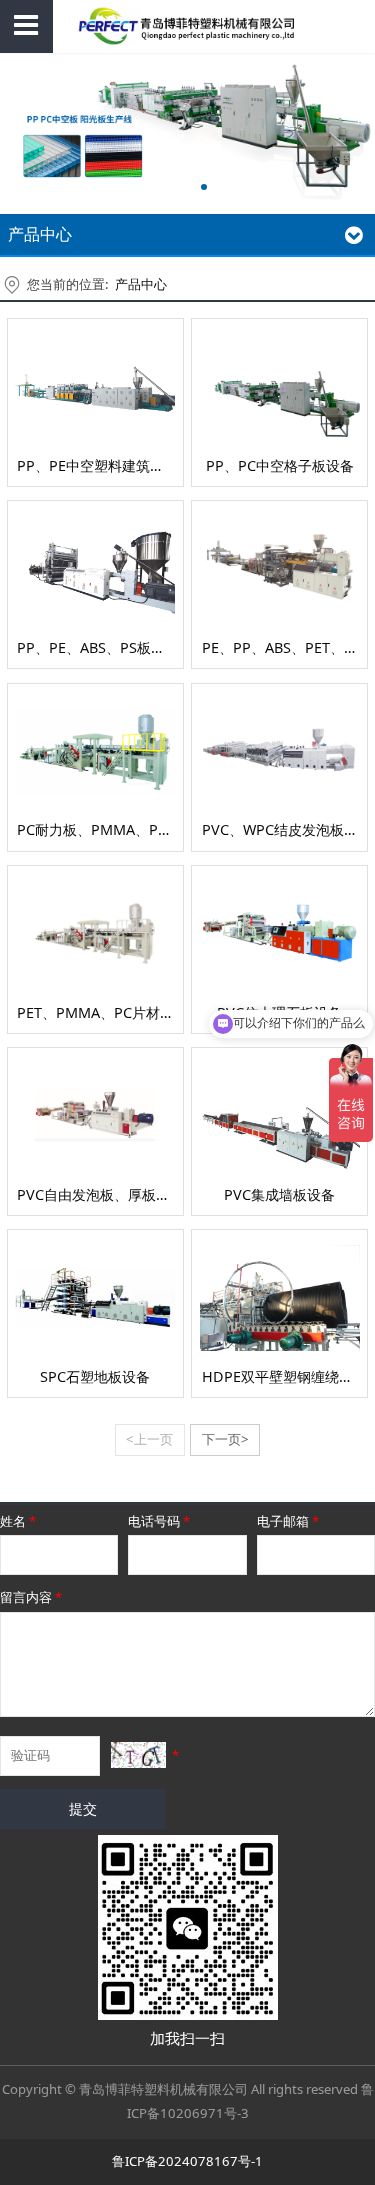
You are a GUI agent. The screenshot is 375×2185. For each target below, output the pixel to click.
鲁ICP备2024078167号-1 (187, 2161)
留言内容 (31, 1597)
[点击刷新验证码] (138, 1755)
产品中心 (141, 284)
